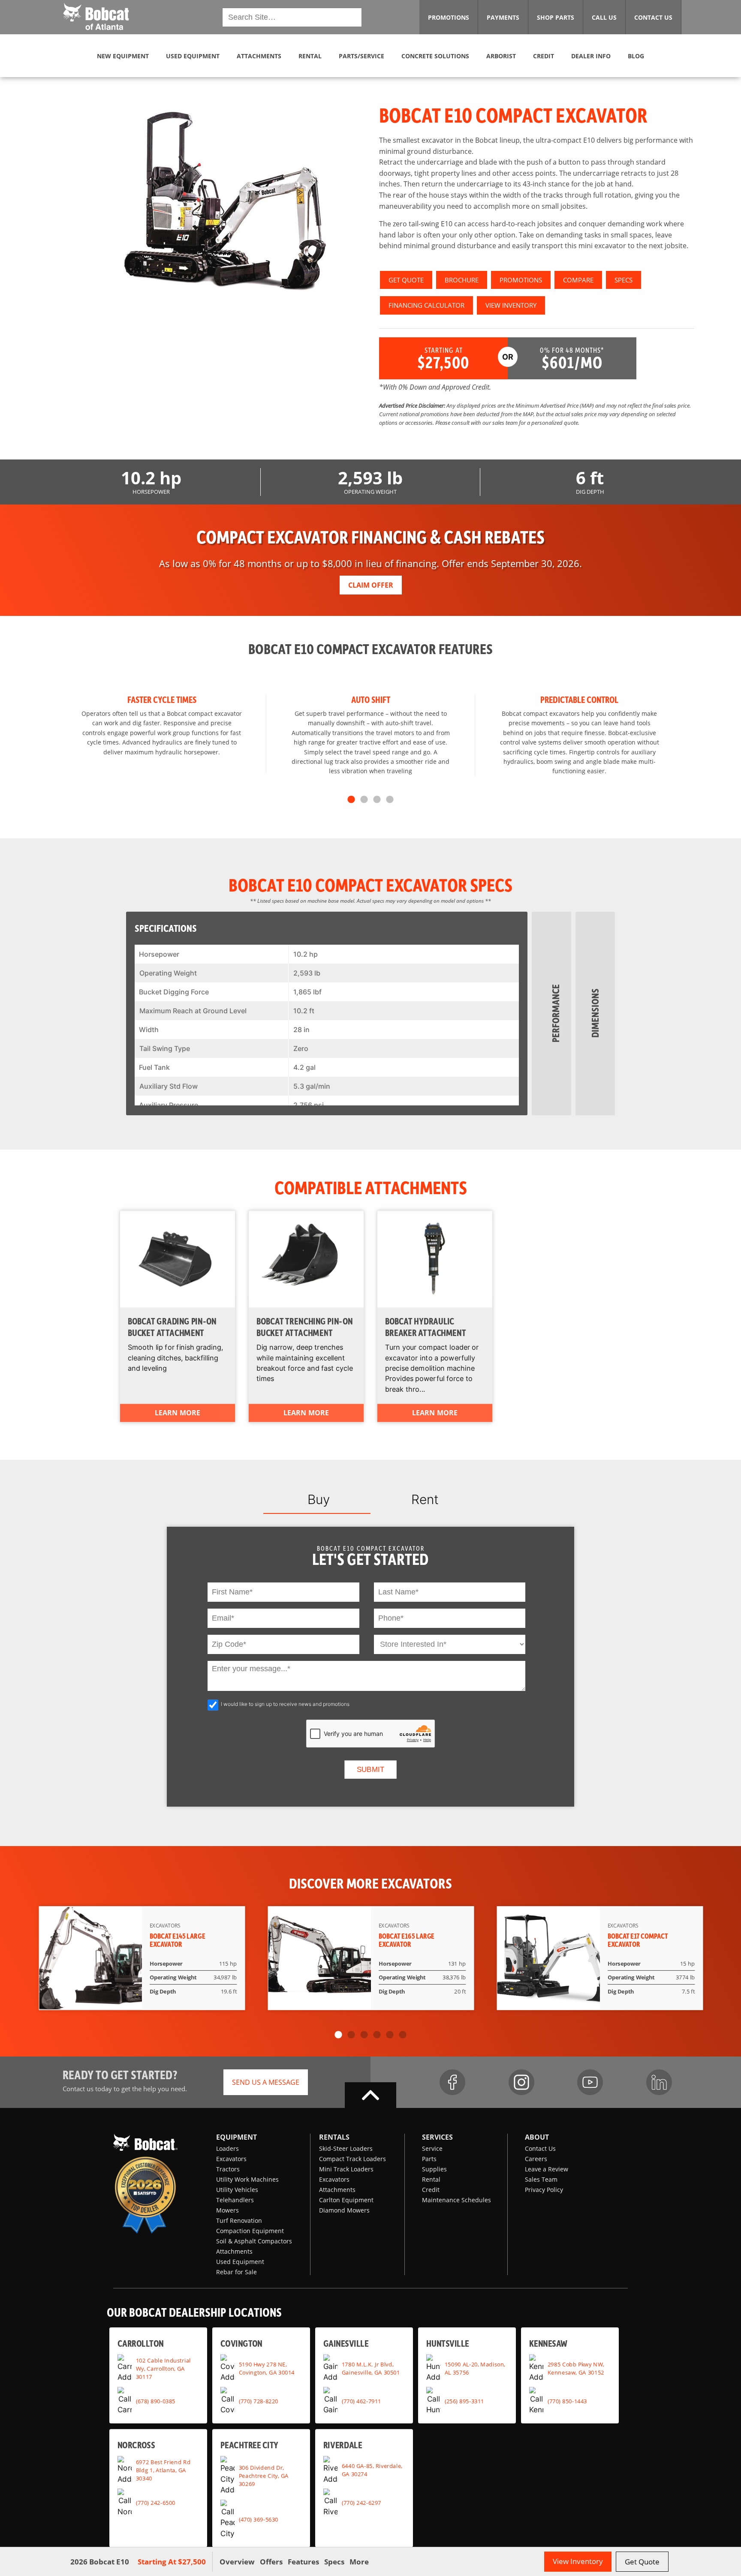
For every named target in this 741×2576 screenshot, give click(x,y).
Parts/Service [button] (361, 56)
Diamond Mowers (344, 2210)
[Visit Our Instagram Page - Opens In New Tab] (521, 2082)
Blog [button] (636, 56)
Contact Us (540, 2148)
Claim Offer (371, 585)
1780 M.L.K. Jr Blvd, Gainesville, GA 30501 (371, 2368)
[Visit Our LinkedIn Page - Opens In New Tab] (659, 2082)
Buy (319, 1499)
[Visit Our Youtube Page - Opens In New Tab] (590, 2082)
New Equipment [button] (123, 56)
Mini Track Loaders (346, 2169)
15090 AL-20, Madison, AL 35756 (475, 2368)
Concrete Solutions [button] (435, 56)
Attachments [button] (259, 56)
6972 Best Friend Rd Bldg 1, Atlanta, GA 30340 (163, 2470)
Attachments (234, 2251)
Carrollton (140, 2343)
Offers (271, 2562)
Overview (237, 2562)
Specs (334, 2562)
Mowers (227, 2210)
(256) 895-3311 (464, 2401)
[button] (96, 16)
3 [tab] (377, 800)
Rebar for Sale (236, 2272)
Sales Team (541, 2179)
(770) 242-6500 (156, 2502)
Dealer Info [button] (591, 56)
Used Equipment (240, 2262)
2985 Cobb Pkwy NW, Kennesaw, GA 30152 (576, 2368)
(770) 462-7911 (361, 2401)
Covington (241, 2343)
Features (303, 2562)
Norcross (136, 2445)
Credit (431, 2190)
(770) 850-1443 (567, 2401)
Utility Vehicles (237, 2190)
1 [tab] (351, 800)
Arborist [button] (501, 56)
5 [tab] (390, 2035)
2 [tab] (364, 800)
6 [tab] (403, 2035)
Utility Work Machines (247, 2179)
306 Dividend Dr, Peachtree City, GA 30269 (264, 2475)
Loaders (227, 2148)
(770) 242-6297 (361, 2502)
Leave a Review (547, 2169)
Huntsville (448, 2343)
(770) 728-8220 (259, 2401)
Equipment (236, 2137)
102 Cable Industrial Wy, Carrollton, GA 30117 (163, 2368)
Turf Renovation (239, 2220)
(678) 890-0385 (156, 2401)
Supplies (434, 2169)
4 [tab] (390, 800)
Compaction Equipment (250, 2231)
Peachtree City (249, 2445)
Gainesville (346, 2343)
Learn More (177, 1413)
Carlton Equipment (346, 2200)
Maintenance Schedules (456, 2200)
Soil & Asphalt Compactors (254, 2241)
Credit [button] (544, 56)
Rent (425, 1499)
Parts (429, 2159)
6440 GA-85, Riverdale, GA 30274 (372, 2470)
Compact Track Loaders (352, 2159)
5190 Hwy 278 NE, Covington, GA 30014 (267, 2368)
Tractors (228, 2169)
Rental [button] (310, 56)
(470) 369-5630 (259, 2519)
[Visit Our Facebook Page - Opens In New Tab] (452, 2082)
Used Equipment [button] (193, 56)
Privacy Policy (544, 2190)
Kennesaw (548, 2343)
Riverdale (343, 2445)
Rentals (334, 2137)
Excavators (231, 2159)
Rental (431, 2179)
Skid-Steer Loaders (346, 2148)
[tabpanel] (204, 199)
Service (432, 2148)
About (537, 2137)
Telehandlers (235, 2200)
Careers (536, 2159)
